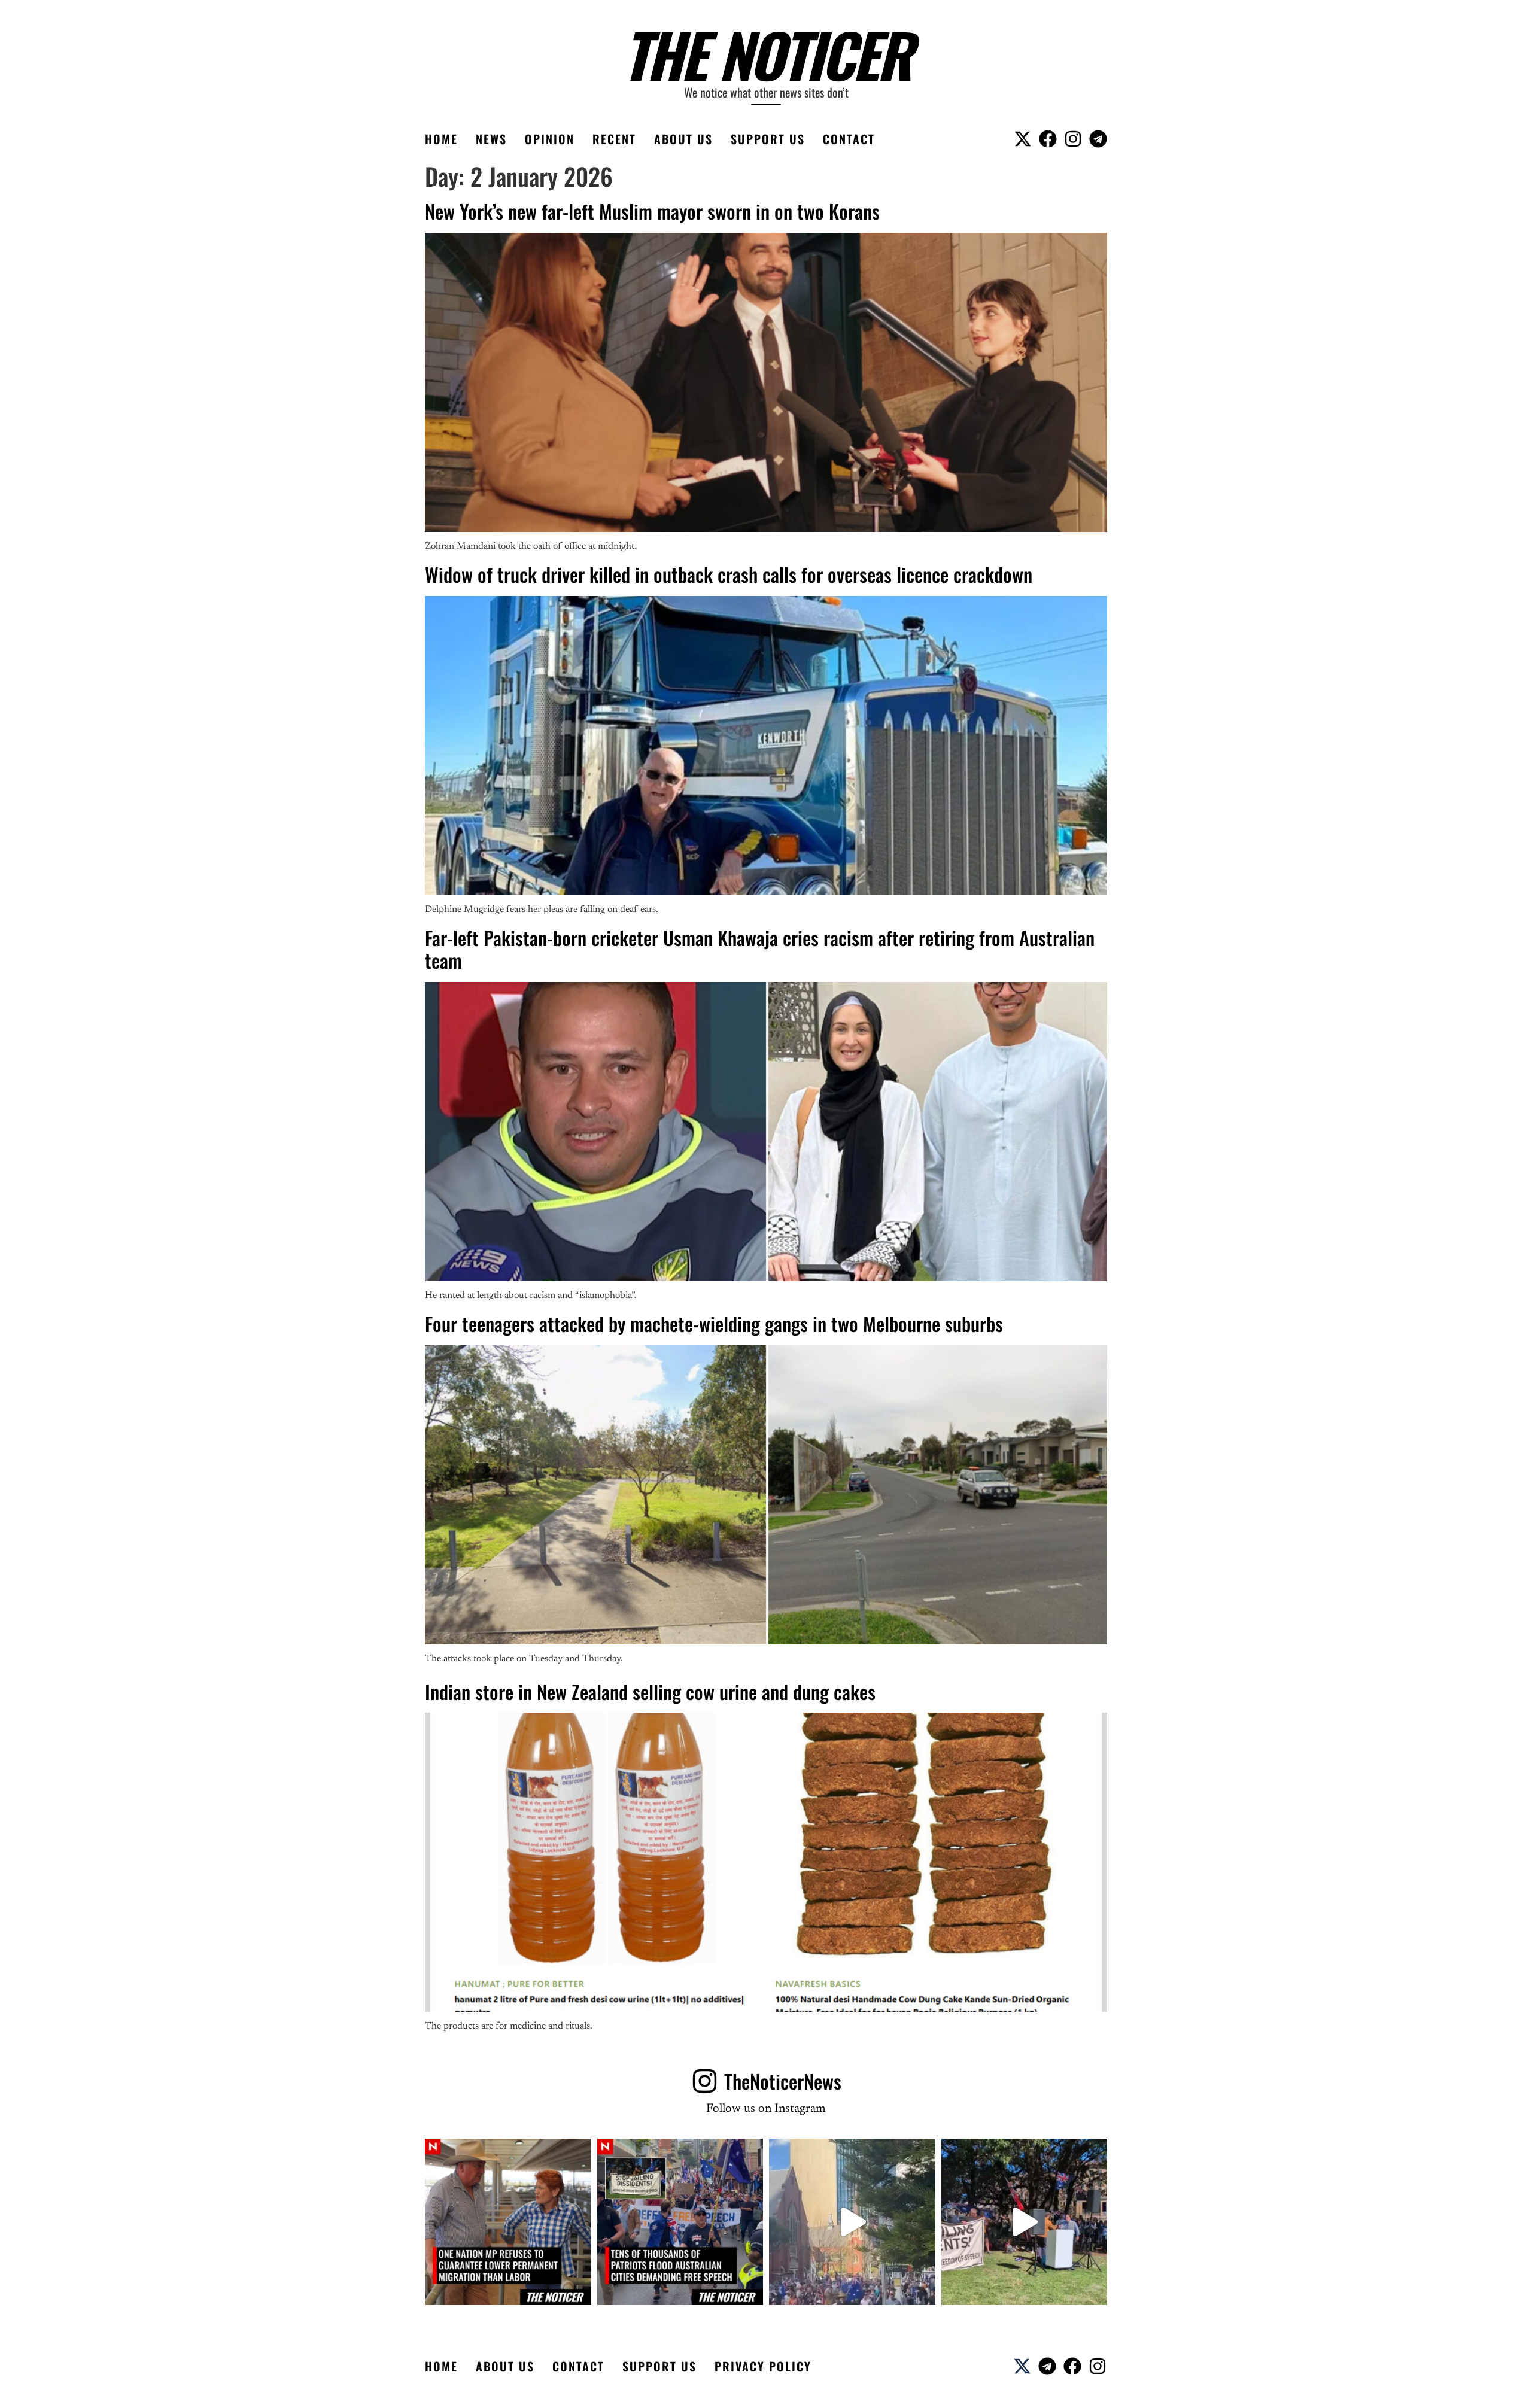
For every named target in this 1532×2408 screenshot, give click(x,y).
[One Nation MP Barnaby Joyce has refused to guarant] (508, 2222)
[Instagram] (1073, 139)
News (491, 139)
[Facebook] (1048, 139)
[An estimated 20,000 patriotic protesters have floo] (680, 2222)
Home (441, 139)
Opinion (550, 139)
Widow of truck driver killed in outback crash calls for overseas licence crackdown (729, 574)
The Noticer (766, 54)
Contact (849, 139)
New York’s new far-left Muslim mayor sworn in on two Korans (652, 211)
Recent (614, 139)
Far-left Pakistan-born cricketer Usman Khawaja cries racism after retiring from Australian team (760, 949)
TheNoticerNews (783, 2081)
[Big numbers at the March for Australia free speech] (852, 2222)
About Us (683, 139)
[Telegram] (1098, 139)
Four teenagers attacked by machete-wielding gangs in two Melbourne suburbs (714, 1323)
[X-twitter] (1023, 139)
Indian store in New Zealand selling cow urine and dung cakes (650, 1691)
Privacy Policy (763, 2366)
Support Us (768, 139)
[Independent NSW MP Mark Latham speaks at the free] (1025, 2222)
